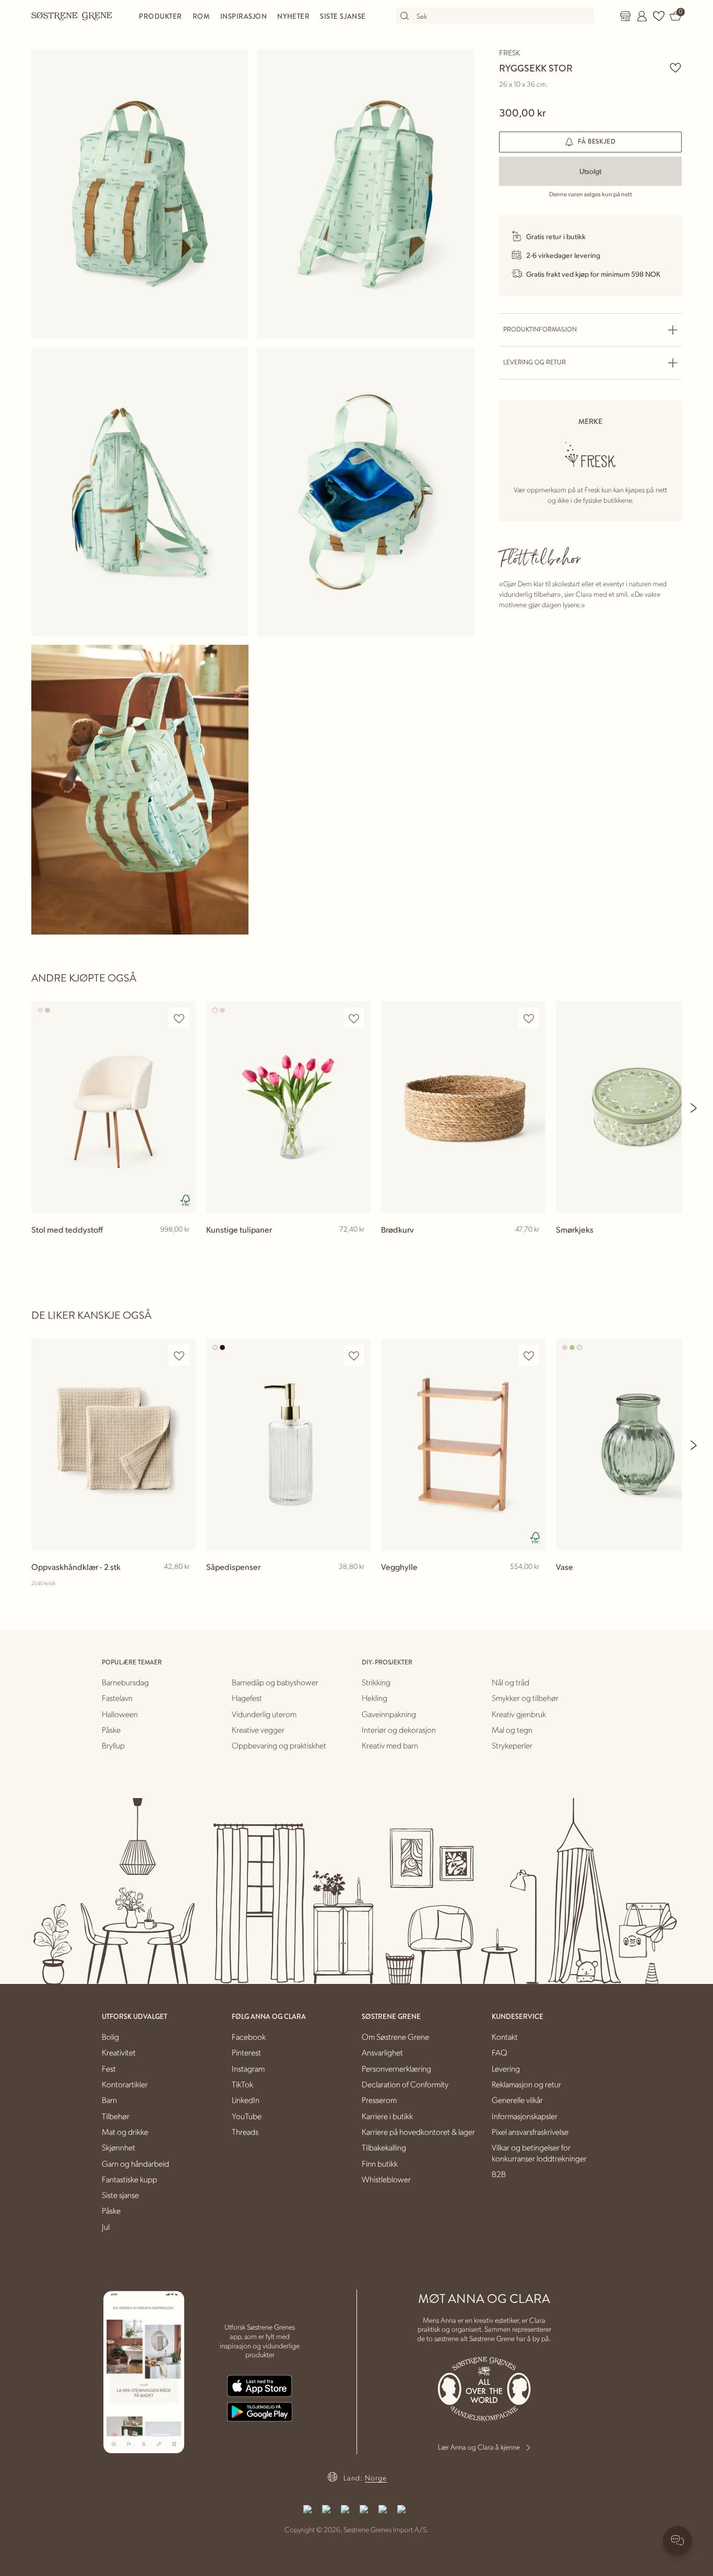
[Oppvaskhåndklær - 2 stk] (114, 1444)
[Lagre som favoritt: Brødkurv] (529, 1018)
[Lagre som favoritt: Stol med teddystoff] (179, 1018)
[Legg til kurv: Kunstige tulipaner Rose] (358, 1246)
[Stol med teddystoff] (114, 1107)
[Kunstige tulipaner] (288, 1107)
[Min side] (642, 16)
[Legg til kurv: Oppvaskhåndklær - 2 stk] (183, 1584)
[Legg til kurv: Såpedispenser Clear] (358, 1584)
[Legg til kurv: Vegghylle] (533, 1584)
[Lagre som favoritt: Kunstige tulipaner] (354, 1018)
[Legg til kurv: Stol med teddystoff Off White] (183, 1246)
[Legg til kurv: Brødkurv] (533, 1246)
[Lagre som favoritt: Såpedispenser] (354, 1356)
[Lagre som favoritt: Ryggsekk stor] (675, 67)
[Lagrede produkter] (659, 16)
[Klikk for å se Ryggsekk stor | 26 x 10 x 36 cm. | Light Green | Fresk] (140, 194)
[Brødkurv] (463, 1107)
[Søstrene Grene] (72, 16)
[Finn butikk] (625, 16)
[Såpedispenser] (288, 1444)
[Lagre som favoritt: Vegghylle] (529, 1356)
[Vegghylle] (463, 1444)
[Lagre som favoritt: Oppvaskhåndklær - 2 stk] (179, 1356)
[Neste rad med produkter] (694, 1108)
